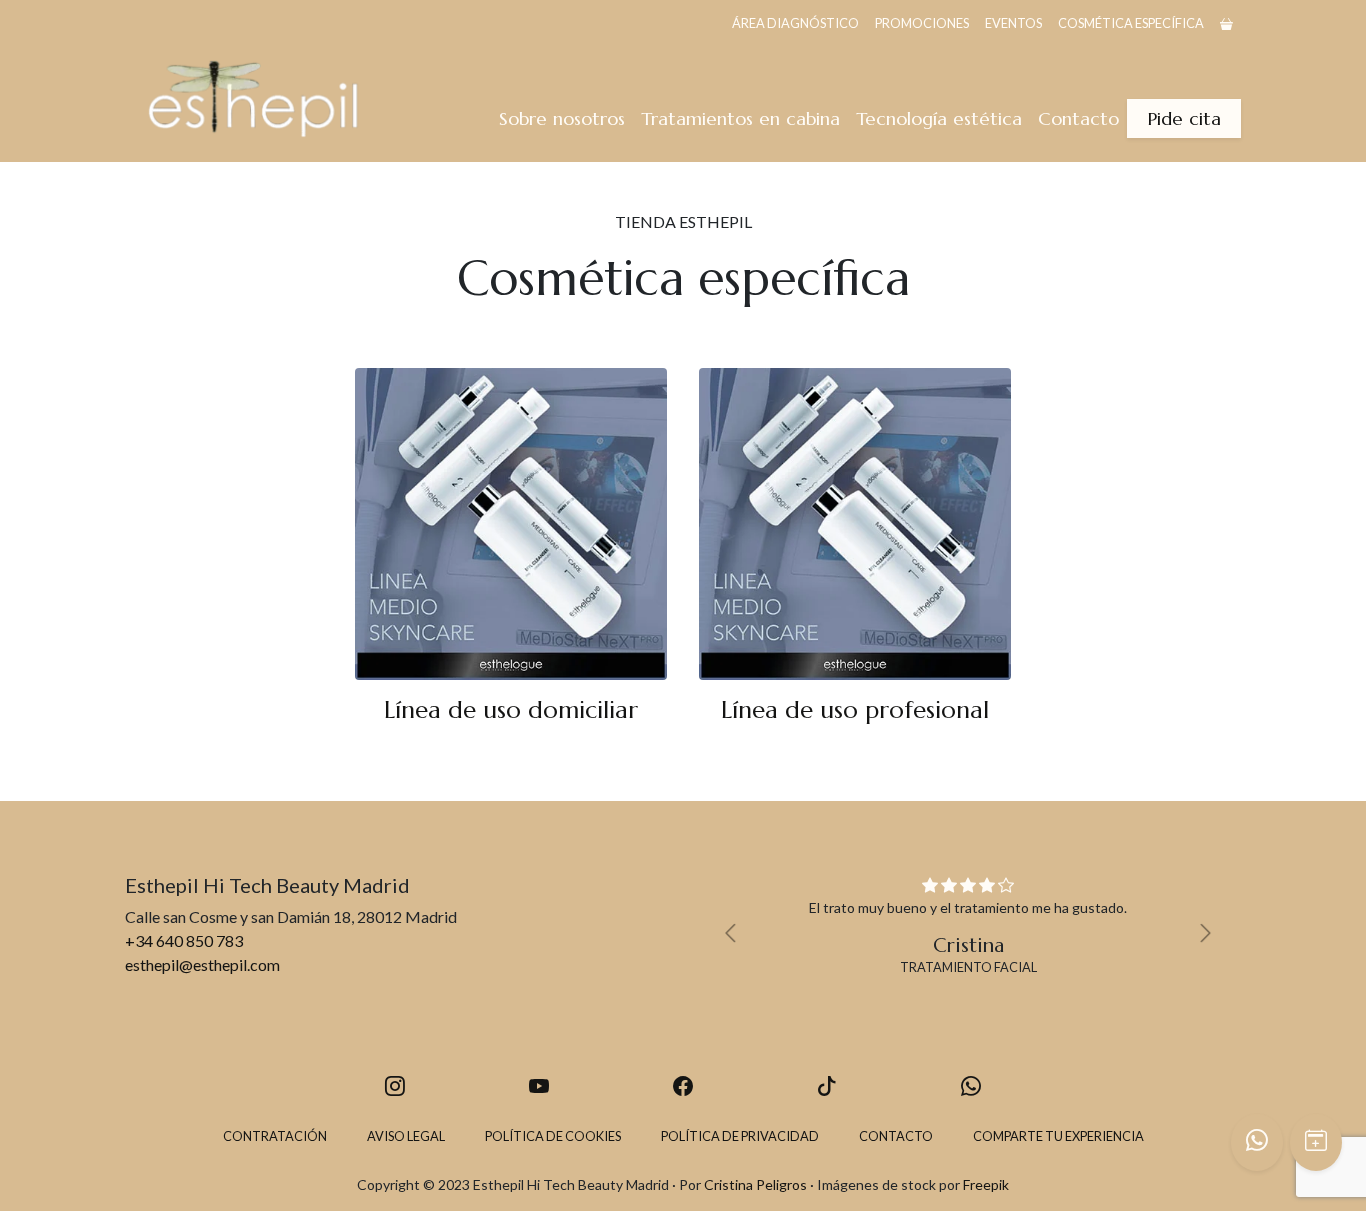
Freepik (986, 1184)
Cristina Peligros (755, 1184)
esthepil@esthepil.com (202, 964)
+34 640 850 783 (184, 940)
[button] (735, 933)
